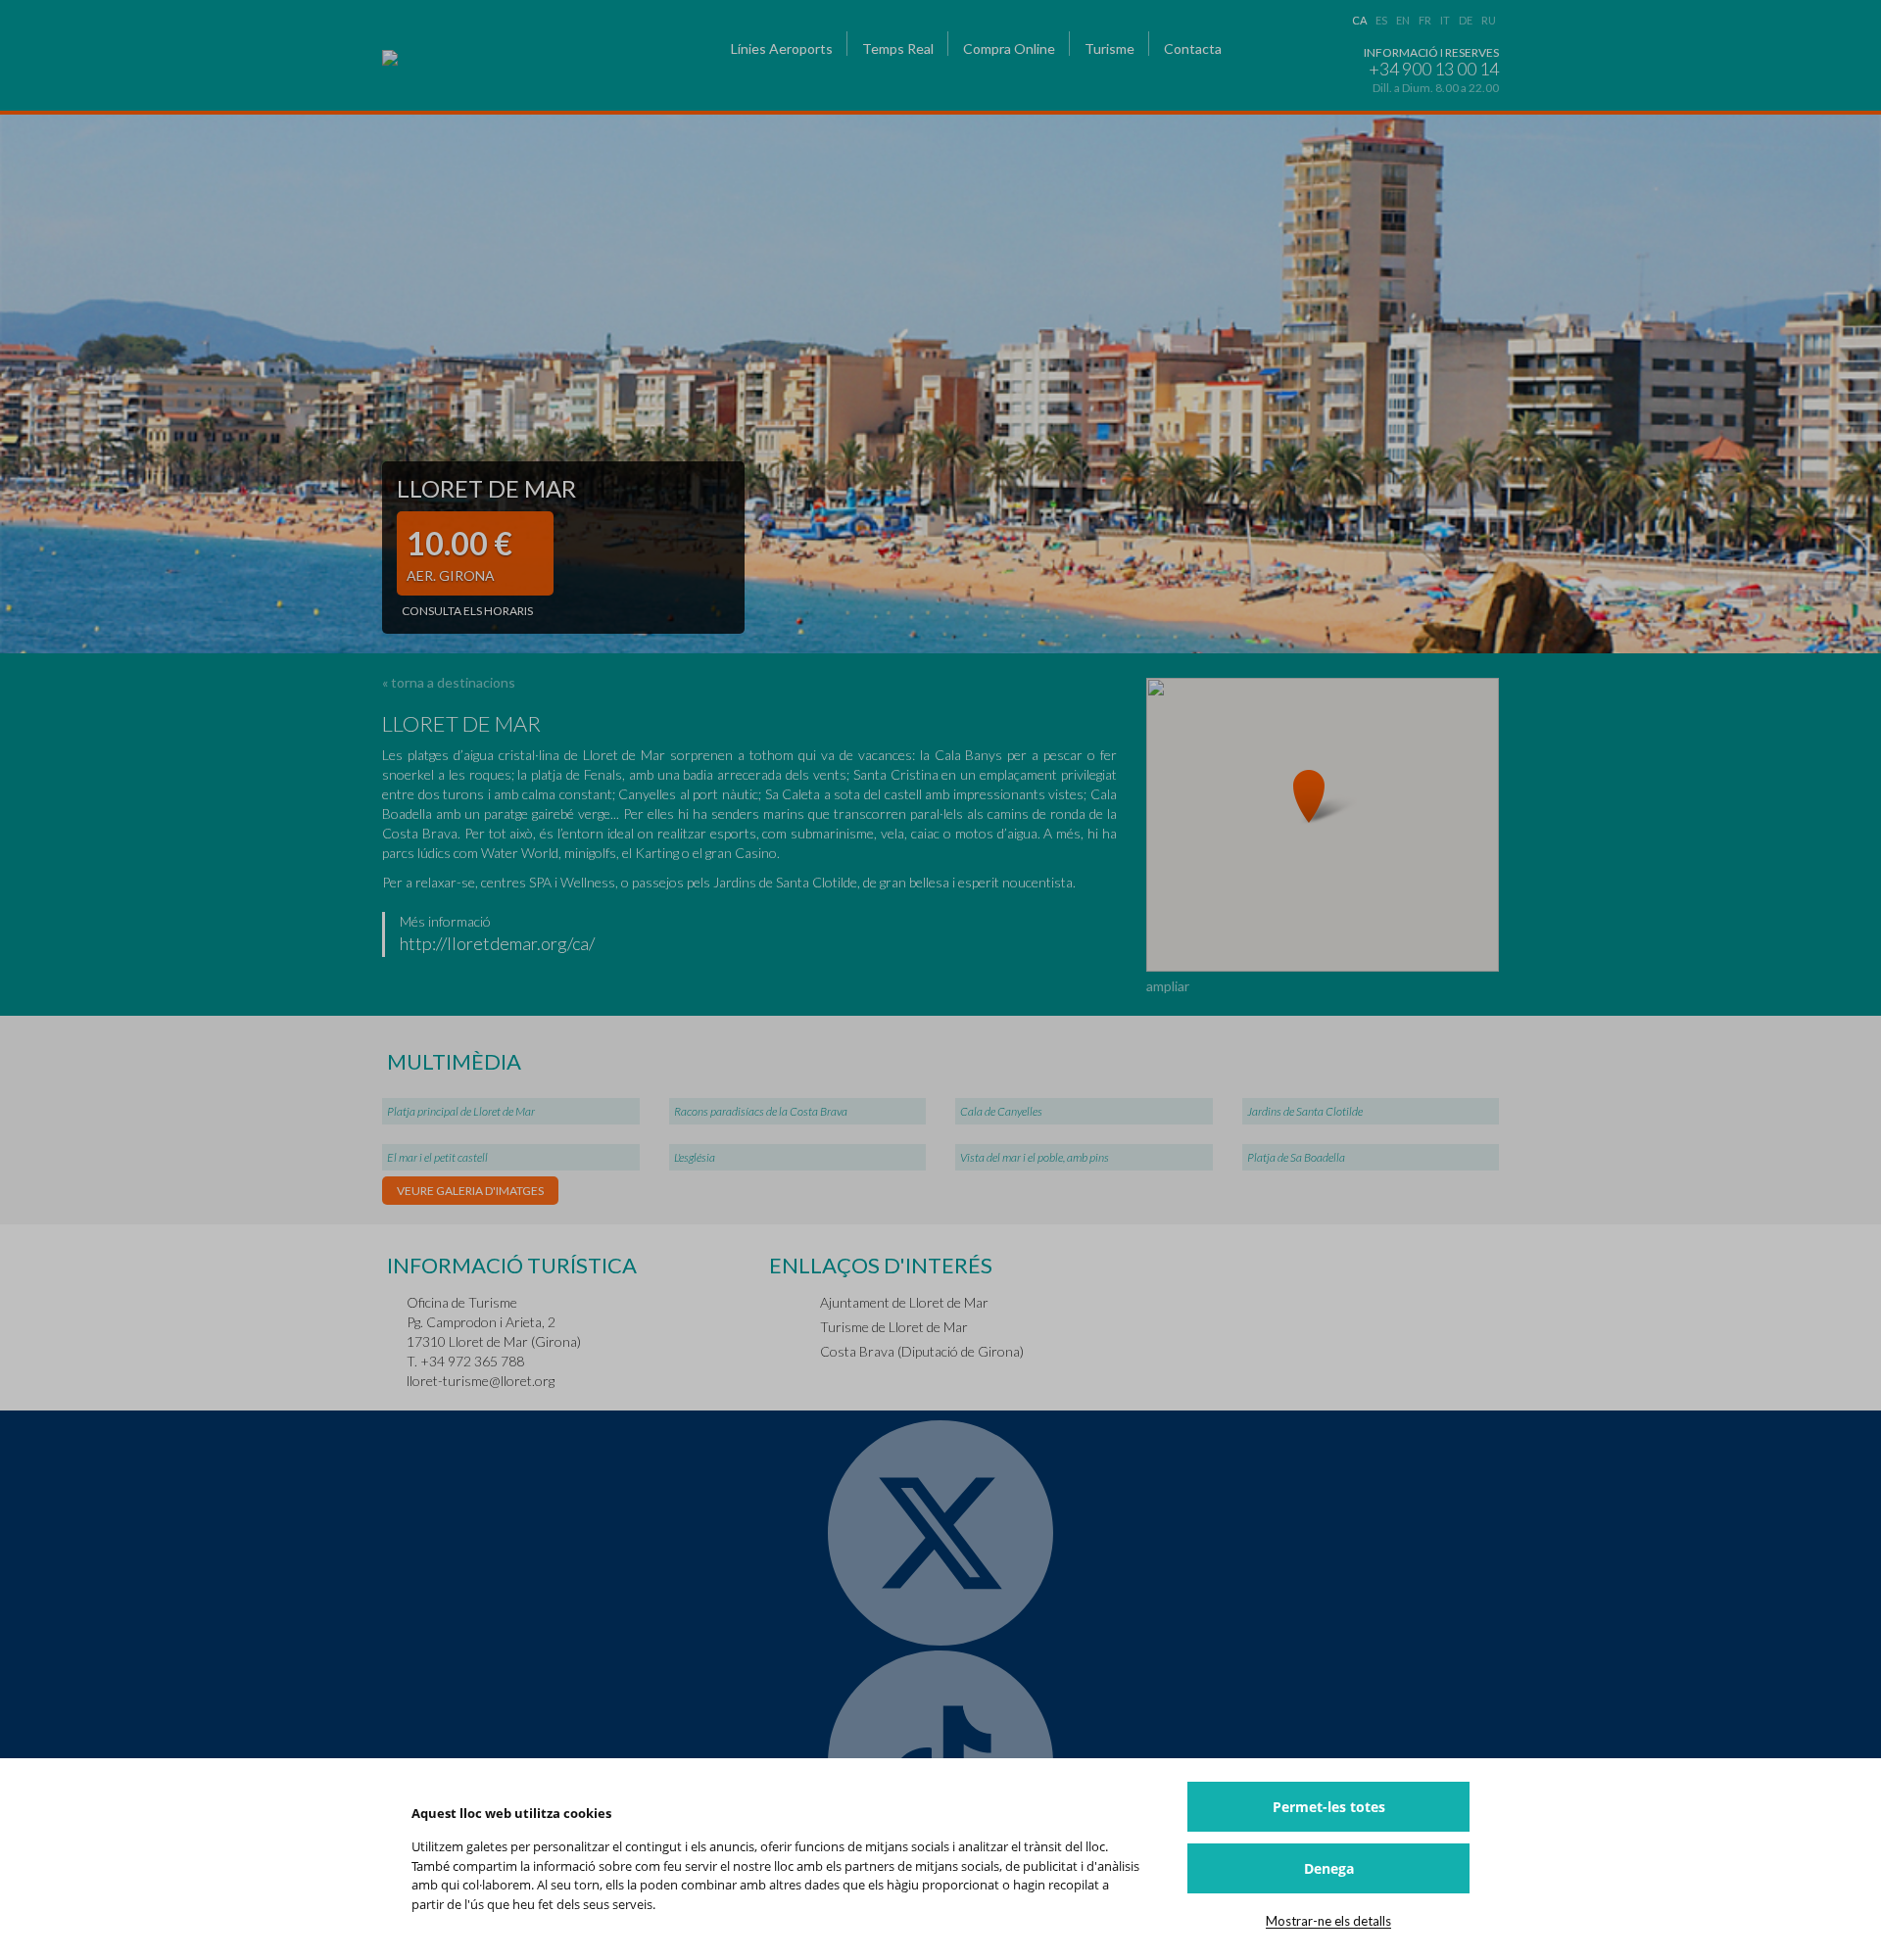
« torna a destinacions (449, 682)
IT (1445, 20)
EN (1403, 20)
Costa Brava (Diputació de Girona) (922, 1351)
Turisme (1109, 48)
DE (1466, 20)
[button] (1323, 795)
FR (1425, 20)
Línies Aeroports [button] (782, 48)
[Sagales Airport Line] (511, 58)
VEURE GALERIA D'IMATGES (470, 1191)
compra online (1009, 48)
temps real (898, 48)
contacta (1193, 48)
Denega (1329, 1868)
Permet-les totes (1329, 1807)
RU (1489, 20)
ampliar (1168, 986)
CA (1359, 20)
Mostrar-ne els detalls (1328, 1921)
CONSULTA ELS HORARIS (467, 611)
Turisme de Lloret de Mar (894, 1327)
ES (1381, 20)
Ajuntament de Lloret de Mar (904, 1302)
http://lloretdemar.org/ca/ (497, 943)
